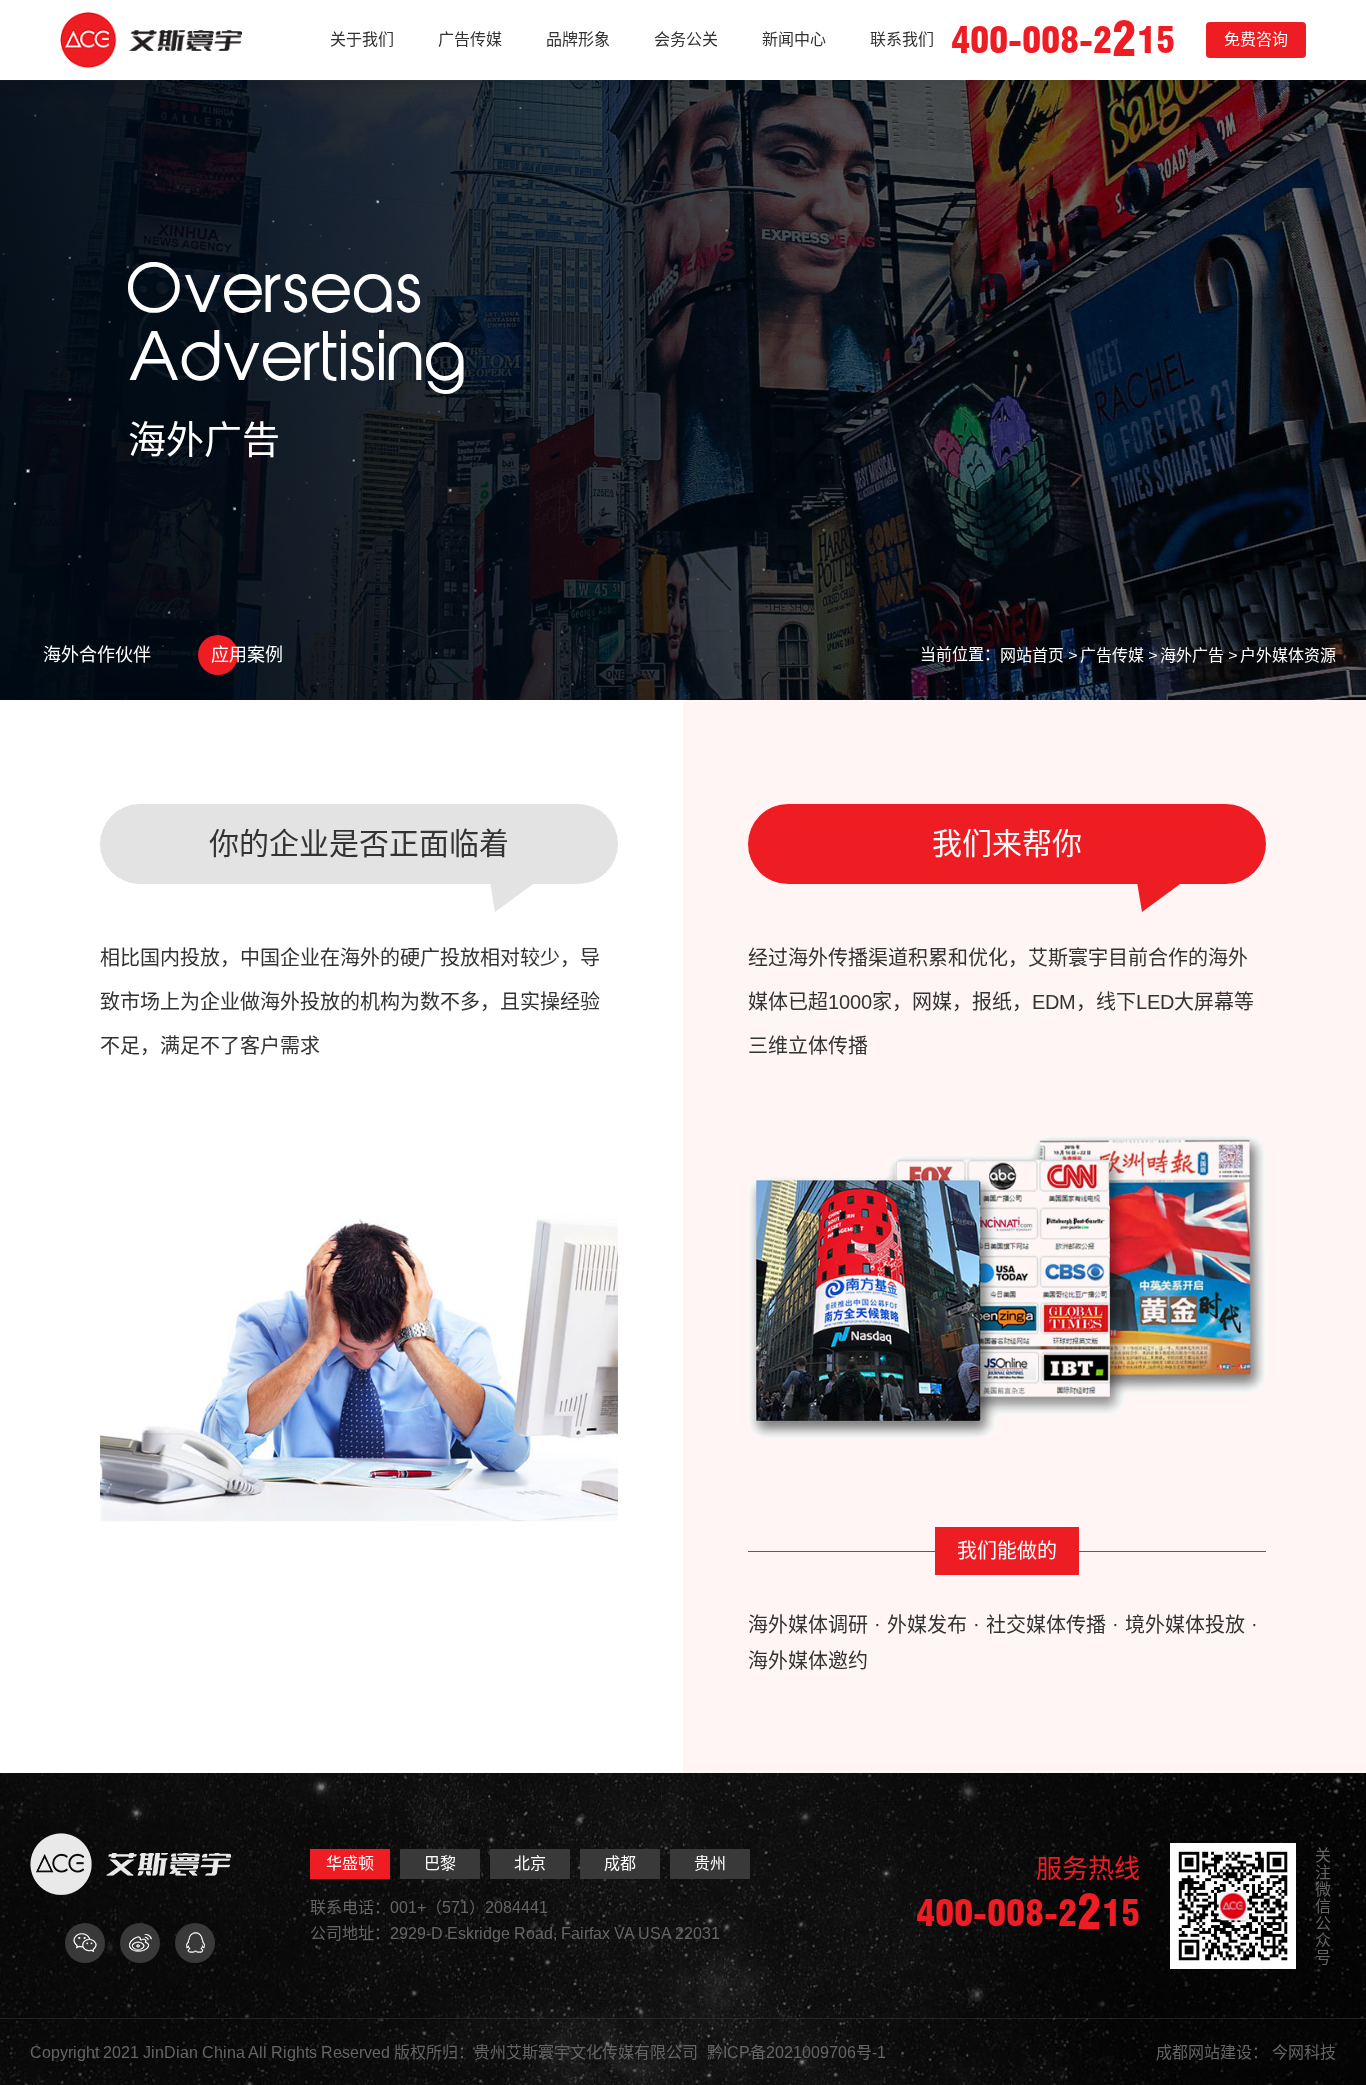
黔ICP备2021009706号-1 (796, 2052)
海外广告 (1192, 655)
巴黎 (440, 1863)
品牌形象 (578, 39)
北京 (530, 1863)
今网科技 (1304, 2052)
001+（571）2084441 (469, 1907)
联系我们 (902, 39)
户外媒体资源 (1288, 655)
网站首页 (1032, 655)
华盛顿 (350, 1863)
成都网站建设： (1212, 2052)
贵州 (710, 1863)
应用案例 (247, 655)
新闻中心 (794, 39)
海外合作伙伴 (97, 655)
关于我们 (362, 39)
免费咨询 (1256, 39)
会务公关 (686, 39)
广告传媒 (470, 39)
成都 (620, 1863)
